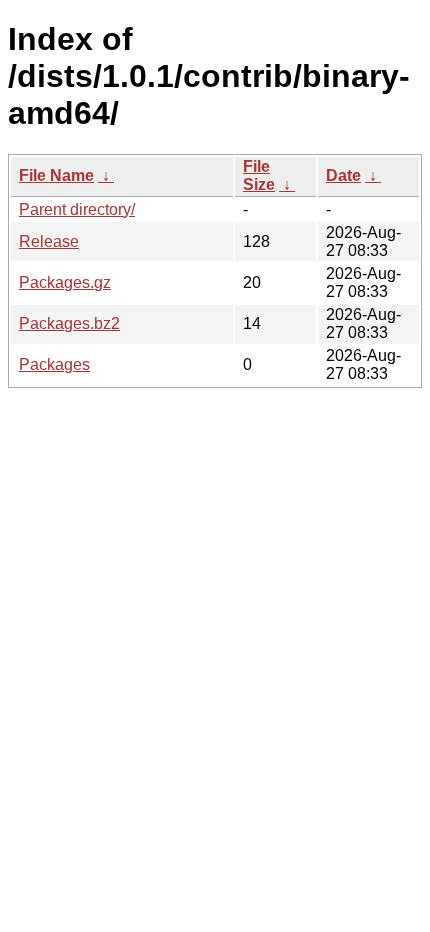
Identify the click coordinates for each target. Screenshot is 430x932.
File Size (259, 175)
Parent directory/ (77, 209)
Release (49, 241)
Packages (54, 364)
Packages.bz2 (69, 323)
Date (343, 175)
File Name (56, 175)
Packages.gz (65, 282)
